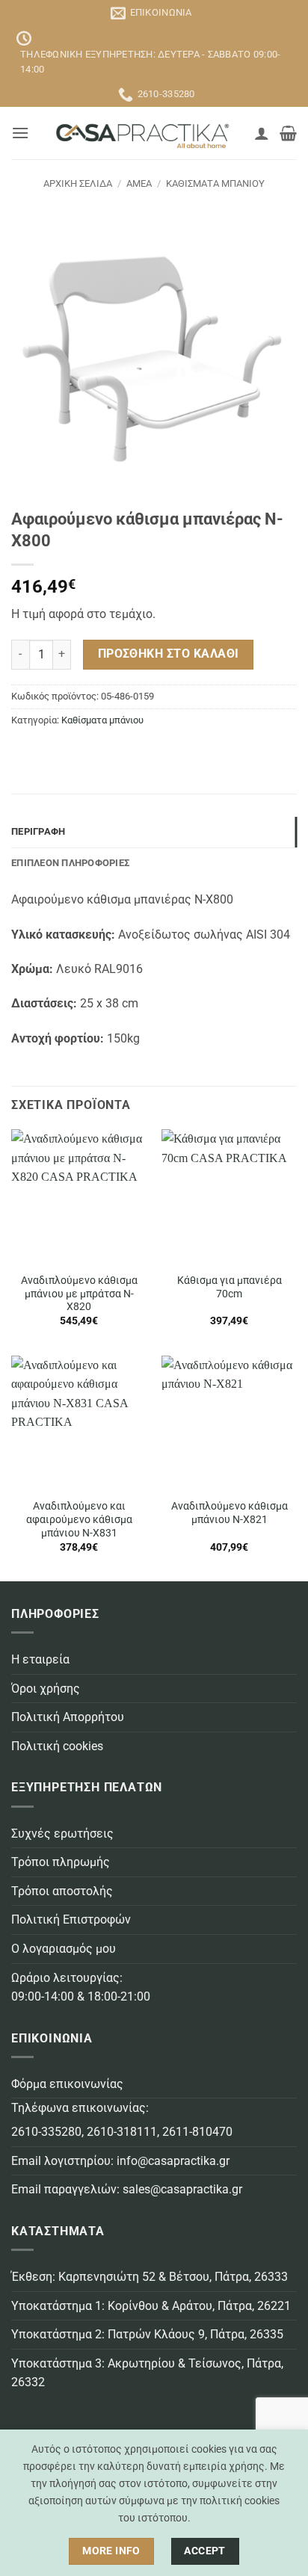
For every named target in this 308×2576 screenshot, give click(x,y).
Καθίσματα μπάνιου (215, 183)
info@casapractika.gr (173, 2161)
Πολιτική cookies (57, 1746)
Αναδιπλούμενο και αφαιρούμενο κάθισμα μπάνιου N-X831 (79, 1519)
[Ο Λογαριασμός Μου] (262, 133)
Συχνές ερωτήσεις (62, 1834)
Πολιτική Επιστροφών (71, 1919)
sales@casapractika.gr (182, 2189)
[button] (20, 133)
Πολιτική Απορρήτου (68, 1717)
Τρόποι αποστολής (62, 1891)
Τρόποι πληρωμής (61, 1862)
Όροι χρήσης (46, 1689)
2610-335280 (46, 2132)
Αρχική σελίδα (78, 183)
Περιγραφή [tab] (38, 831)
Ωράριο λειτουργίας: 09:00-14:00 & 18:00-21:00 (81, 1987)
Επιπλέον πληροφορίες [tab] (70, 863)
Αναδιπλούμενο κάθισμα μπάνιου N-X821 (230, 1513)
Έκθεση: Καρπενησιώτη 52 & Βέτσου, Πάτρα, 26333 (150, 2277)
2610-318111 (122, 2132)
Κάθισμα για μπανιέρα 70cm (230, 1287)
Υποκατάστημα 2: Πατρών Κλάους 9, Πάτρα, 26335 (147, 2334)
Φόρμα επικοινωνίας (67, 2084)
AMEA (139, 183)
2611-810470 (197, 2132)
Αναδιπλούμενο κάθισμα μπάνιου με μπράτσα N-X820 (79, 1293)
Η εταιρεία (40, 1659)
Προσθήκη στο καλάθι (169, 654)
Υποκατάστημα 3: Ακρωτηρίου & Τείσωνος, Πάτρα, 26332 (147, 2373)
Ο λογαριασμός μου (64, 1949)
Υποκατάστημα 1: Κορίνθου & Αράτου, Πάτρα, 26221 (151, 2306)
